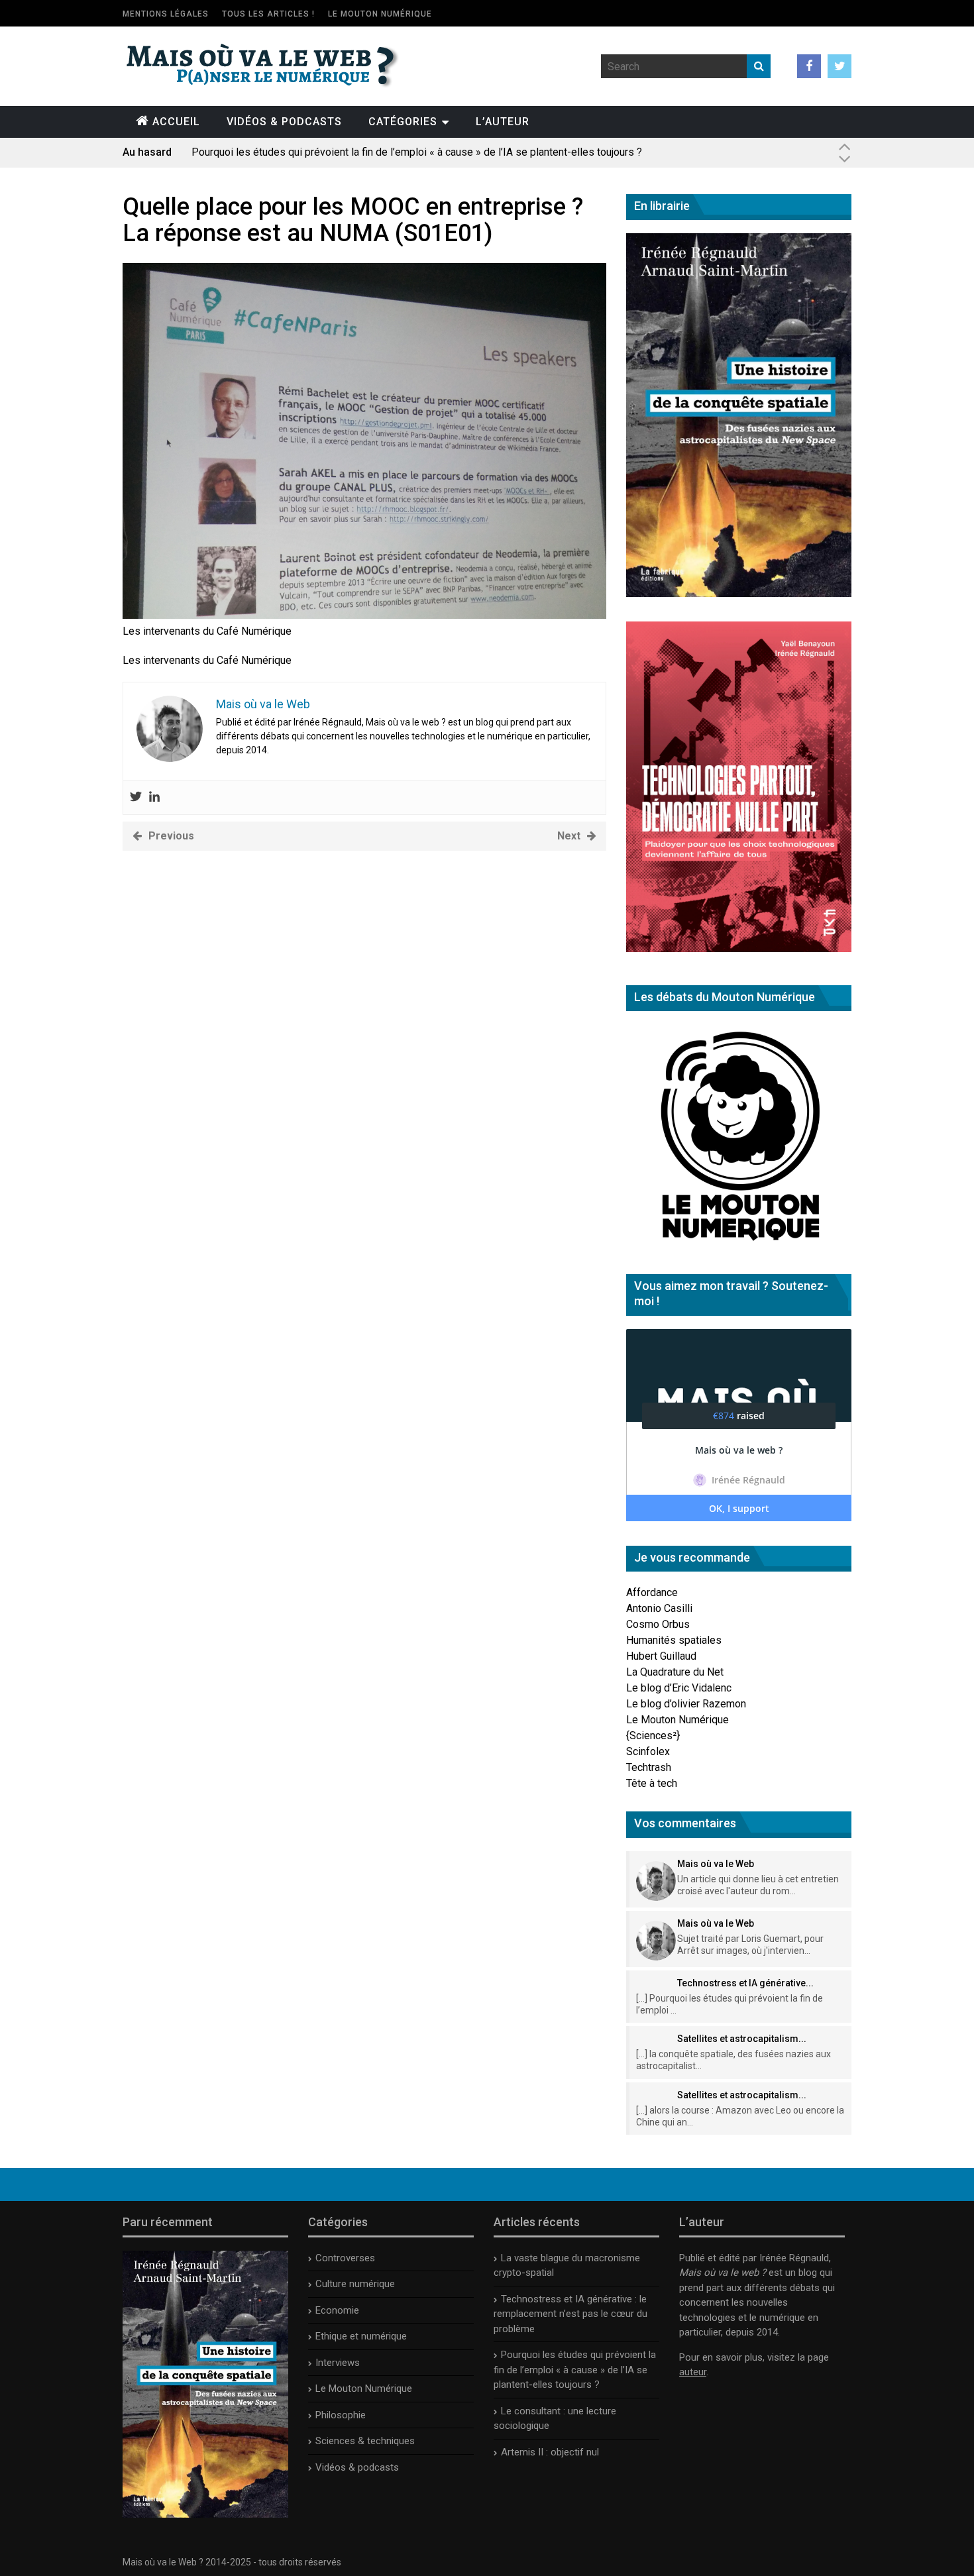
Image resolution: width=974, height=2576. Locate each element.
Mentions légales (166, 14)
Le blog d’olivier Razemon (686, 1704)
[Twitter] (136, 797)
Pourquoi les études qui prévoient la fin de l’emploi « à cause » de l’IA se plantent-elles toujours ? (417, 152)
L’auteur (503, 122)
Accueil (176, 122)
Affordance (652, 1592)
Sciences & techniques (365, 2441)
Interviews (338, 2363)
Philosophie (341, 2415)
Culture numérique (355, 2284)
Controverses (345, 2258)
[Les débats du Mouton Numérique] (739, 1246)
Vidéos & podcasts (284, 122)
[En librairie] (739, 593)
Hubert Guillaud (661, 1656)
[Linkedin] (154, 797)
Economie (337, 2310)
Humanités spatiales (674, 1640)
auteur (693, 2372)
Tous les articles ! (268, 14)
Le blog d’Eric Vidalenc (679, 1688)
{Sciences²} (653, 1736)
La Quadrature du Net (675, 1672)
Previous (171, 836)
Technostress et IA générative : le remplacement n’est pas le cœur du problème (570, 2314)
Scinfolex (648, 1751)
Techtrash (649, 1767)
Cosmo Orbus (658, 1624)
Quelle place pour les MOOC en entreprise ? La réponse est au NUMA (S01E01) (353, 220)
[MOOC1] (364, 615)
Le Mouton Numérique (380, 14)
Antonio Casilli (659, 1608)
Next (569, 836)
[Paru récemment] (205, 2514)
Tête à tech (652, 1783)
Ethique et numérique (361, 2336)
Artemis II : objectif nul (550, 2452)
